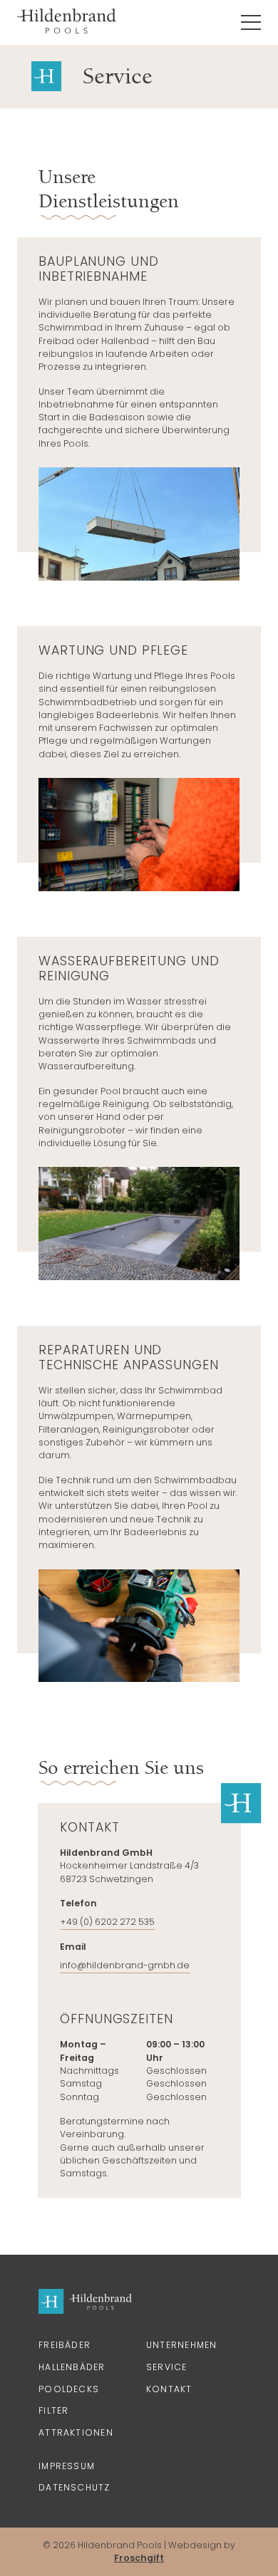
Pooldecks (69, 2389)
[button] (251, 22)
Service (167, 2367)
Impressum (67, 2466)
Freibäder (65, 2345)
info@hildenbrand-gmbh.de (125, 1965)
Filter (53, 2410)
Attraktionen (76, 2432)
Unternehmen (181, 2345)
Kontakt (169, 2389)
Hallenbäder (72, 2367)
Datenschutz (74, 2487)
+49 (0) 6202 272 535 (107, 1922)
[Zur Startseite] (67, 22)
